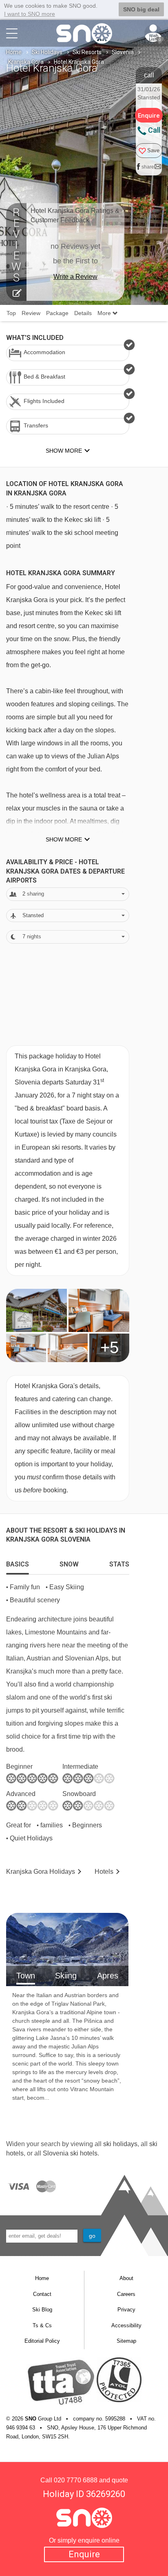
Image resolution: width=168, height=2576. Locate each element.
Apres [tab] (108, 1976)
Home (14, 52)
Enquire (84, 2554)
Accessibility (126, 2325)
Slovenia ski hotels (70, 2153)
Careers (126, 2294)
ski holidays (120, 2144)
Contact (42, 2294)
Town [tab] (26, 1976)
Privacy (126, 2310)
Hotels (104, 1872)
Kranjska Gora (26, 62)
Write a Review (75, 277)
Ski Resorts (87, 52)
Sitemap (126, 2341)
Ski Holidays (47, 52)
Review (31, 313)
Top (11, 313)
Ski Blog (42, 2310)
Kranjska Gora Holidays (41, 1872)
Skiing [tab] (66, 1976)
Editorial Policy (42, 2341)
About (126, 2278)
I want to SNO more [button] (30, 14)
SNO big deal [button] (141, 9)
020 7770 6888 (76, 2480)
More (105, 313)
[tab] (18, 1562)
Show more (64, 839)
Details (83, 313)
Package (57, 313)
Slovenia (123, 52)
